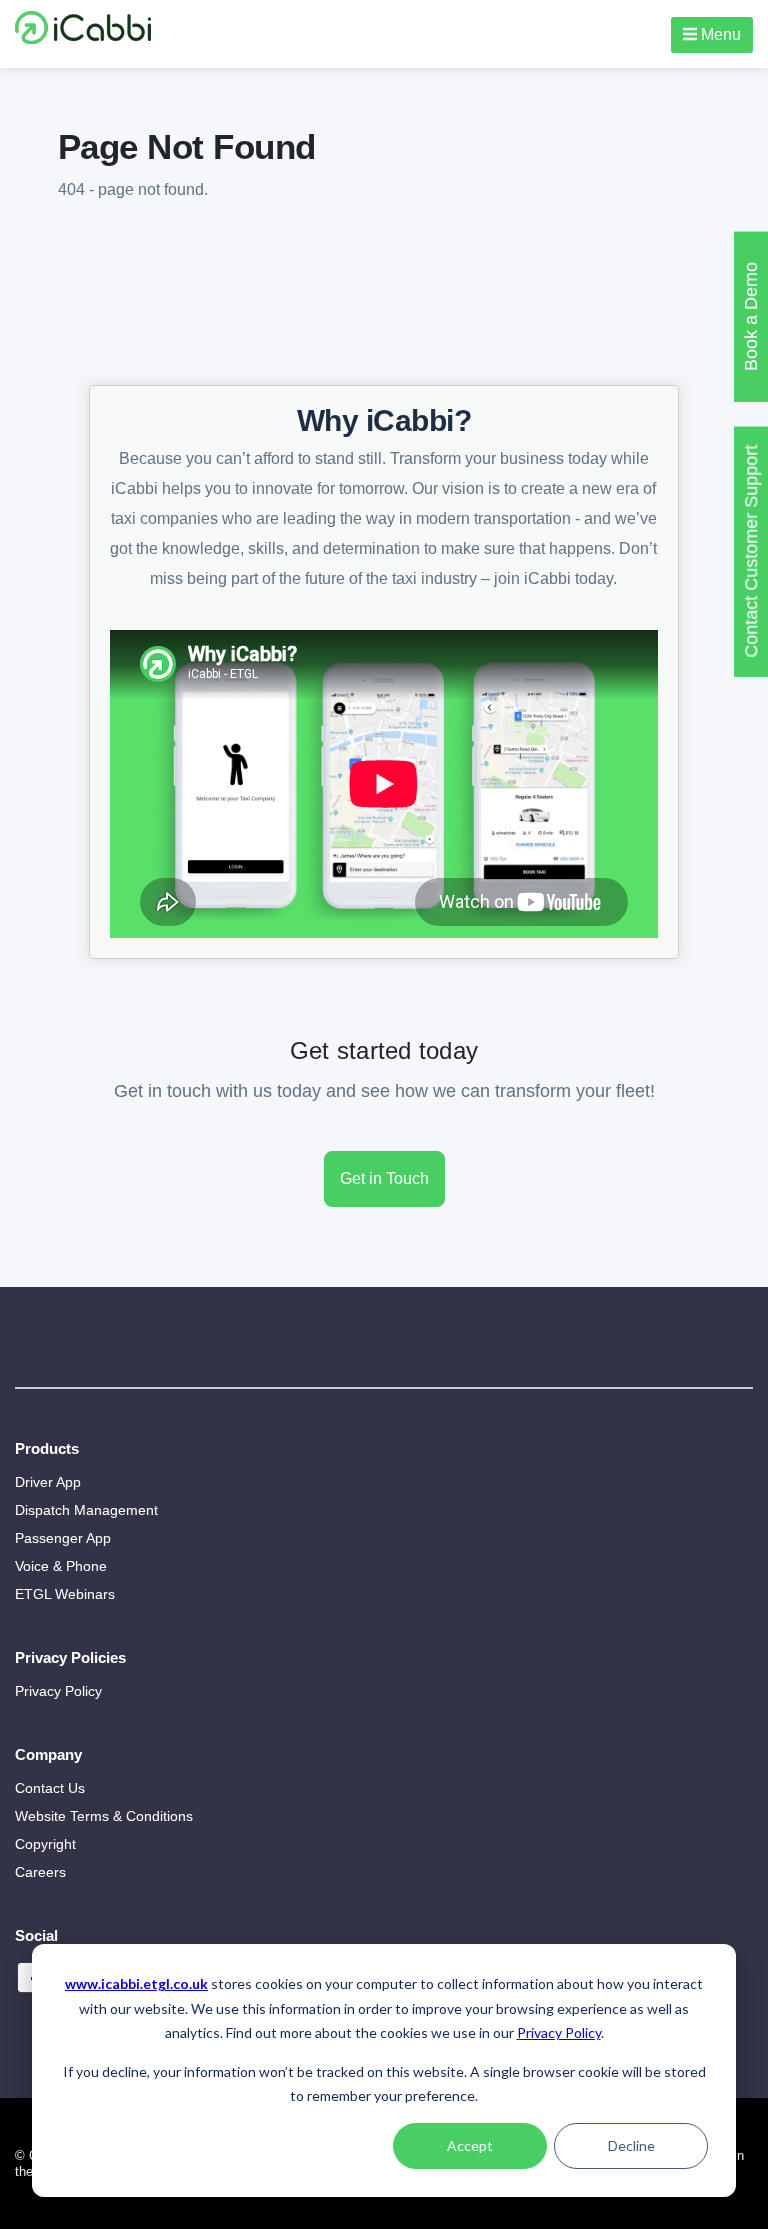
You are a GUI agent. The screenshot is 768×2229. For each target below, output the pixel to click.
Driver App (48, 1482)
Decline (631, 2145)
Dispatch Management (86, 1510)
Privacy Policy (559, 2032)
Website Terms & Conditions (104, 1816)
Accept (470, 2145)
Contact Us (50, 1788)
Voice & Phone (61, 1566)
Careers (40, 1872)
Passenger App (63, 1538)
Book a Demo (751, 316)
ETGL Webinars (65, 1594)
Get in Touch (384, 1178)
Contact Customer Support (751, 551)
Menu (719, 34)
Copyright (45, 1844)
